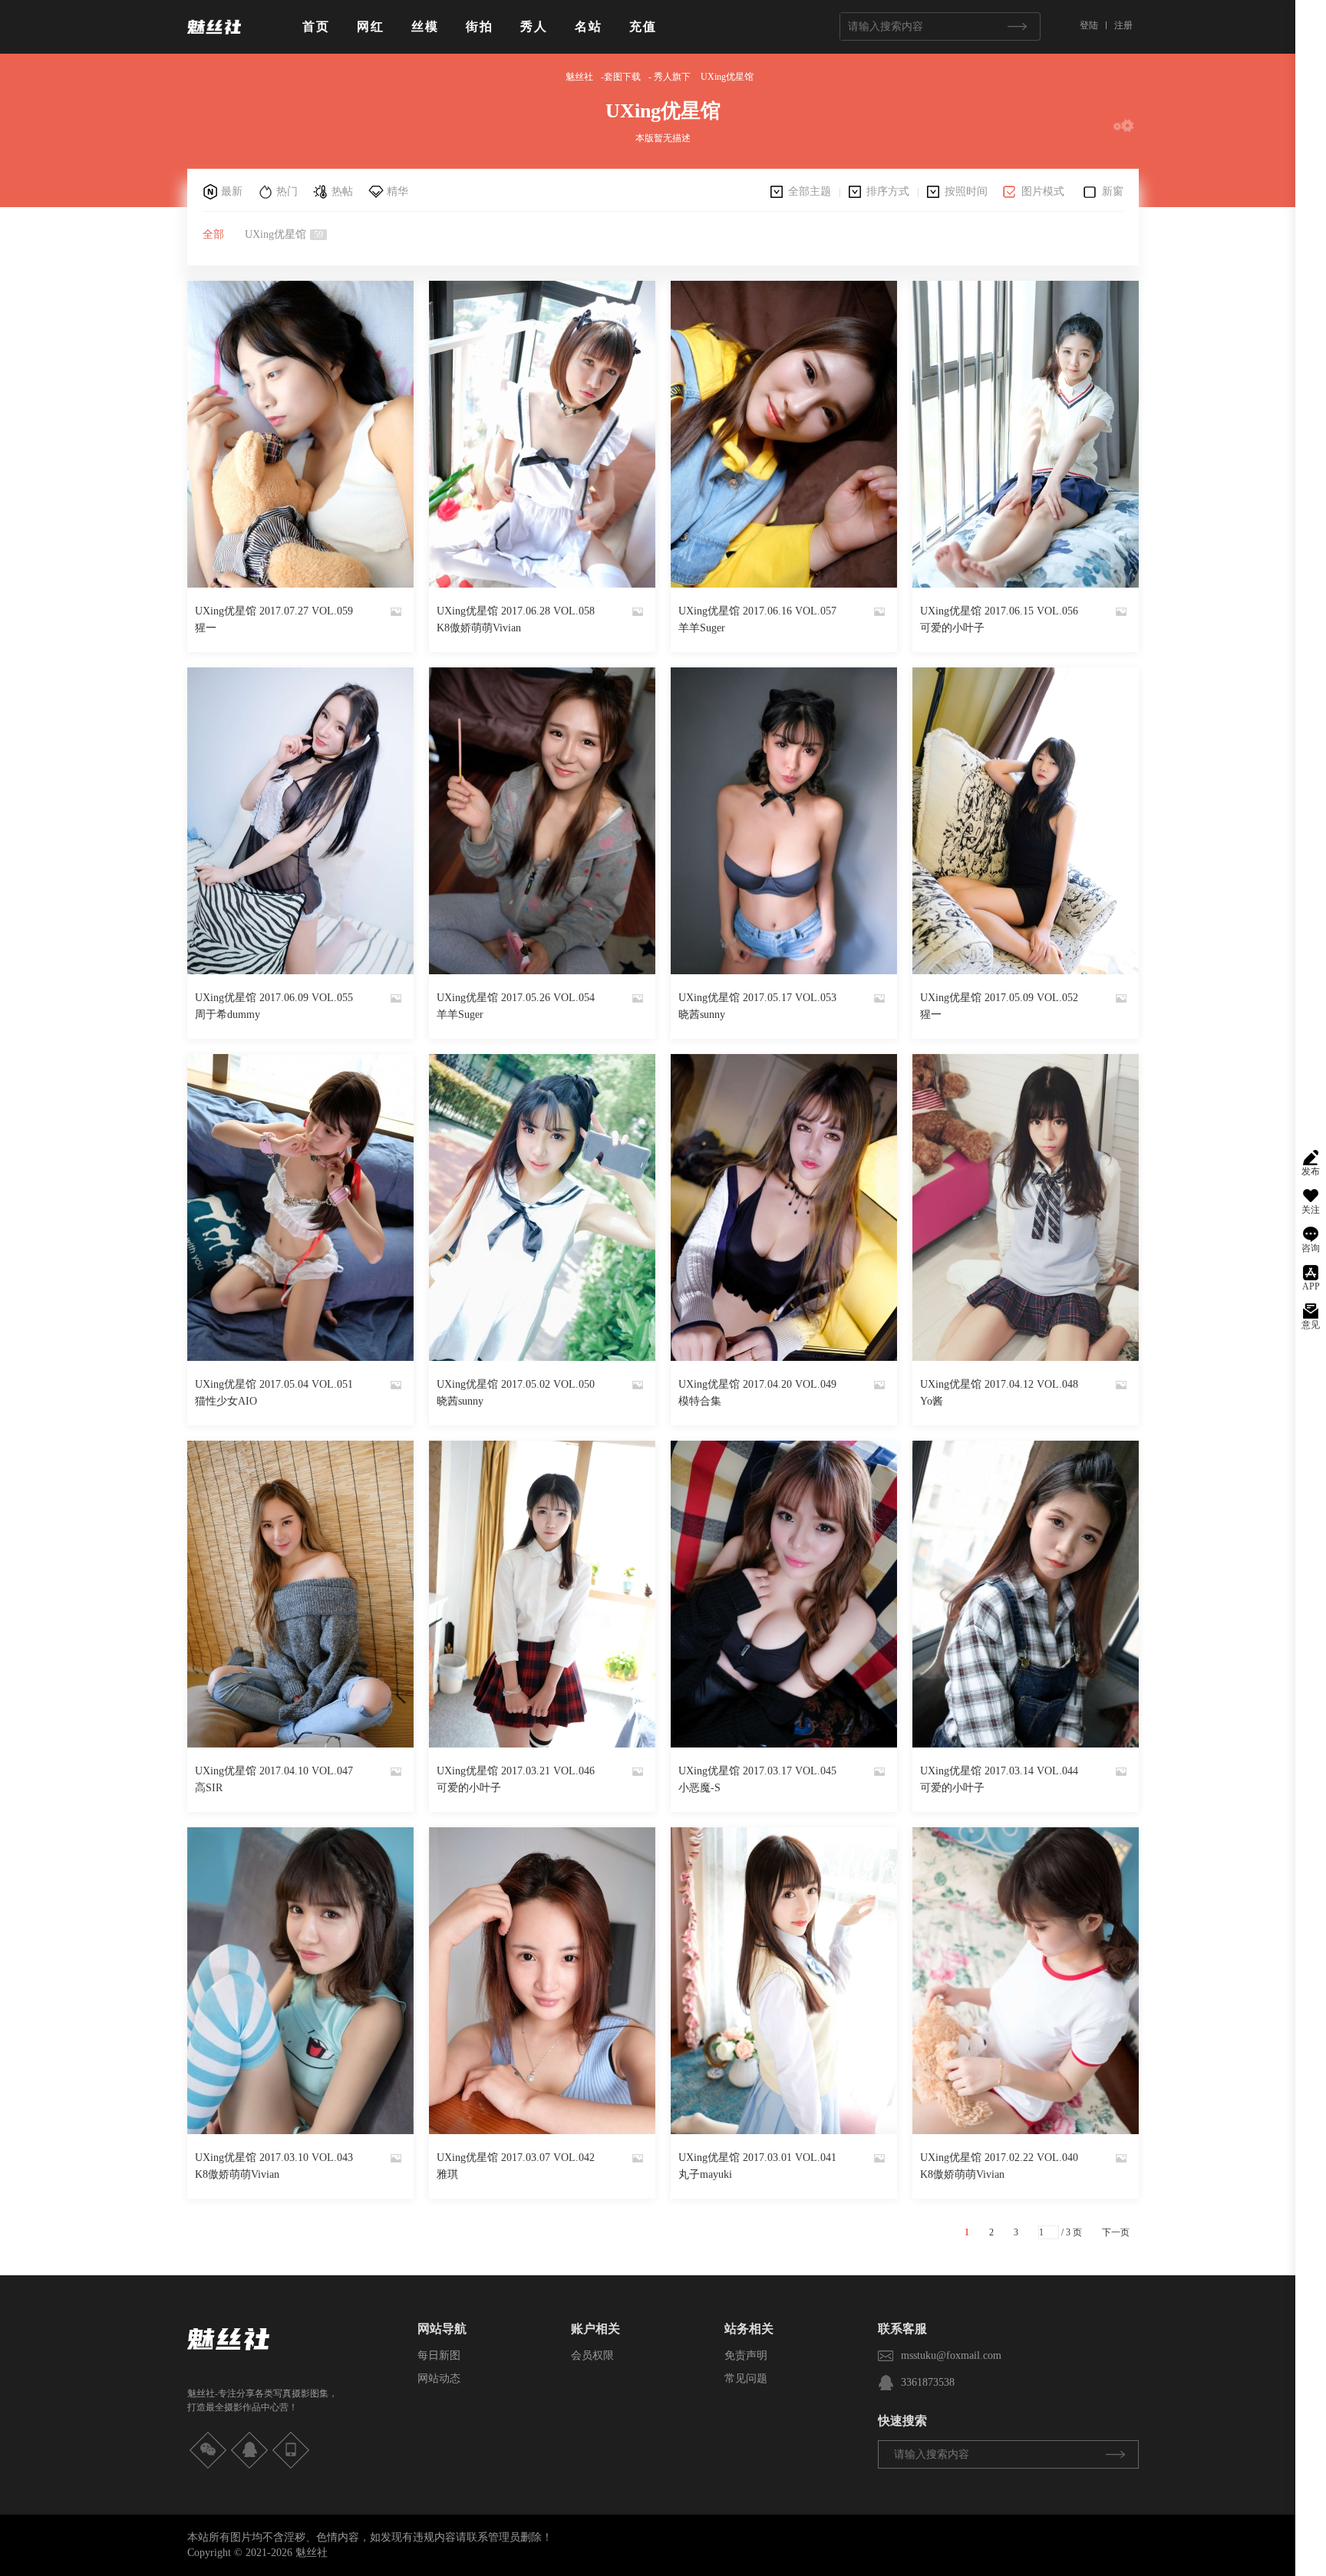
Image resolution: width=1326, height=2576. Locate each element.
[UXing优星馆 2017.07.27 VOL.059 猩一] (300, 434)
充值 (643, 26)
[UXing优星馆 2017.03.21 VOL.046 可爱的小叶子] (542, 1594)
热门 (287, 191)
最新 (232, 191)
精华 (397, 191)
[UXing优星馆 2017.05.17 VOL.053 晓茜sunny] (784, 821)
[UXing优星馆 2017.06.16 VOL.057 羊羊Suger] (784, 434)
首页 (316, 26)
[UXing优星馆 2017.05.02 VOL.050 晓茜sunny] (542, 1207)
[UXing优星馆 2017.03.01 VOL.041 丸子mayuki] (784, 1981)
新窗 (1113, 191)
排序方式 (888, 191)
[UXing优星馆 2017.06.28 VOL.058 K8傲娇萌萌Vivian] (542, 434)
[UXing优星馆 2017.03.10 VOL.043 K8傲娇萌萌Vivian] (300, 1981)
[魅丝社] (214, 40)
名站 (589, 26)
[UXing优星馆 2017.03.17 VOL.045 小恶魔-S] (784, 1594)
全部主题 (810, 191)
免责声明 (746, 2355)
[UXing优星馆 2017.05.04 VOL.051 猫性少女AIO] (300, 1207)
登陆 (1089, 25)
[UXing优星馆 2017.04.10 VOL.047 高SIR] (300, 1594)
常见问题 (746, 2378)
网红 (371, 26)
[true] (1017, 26)
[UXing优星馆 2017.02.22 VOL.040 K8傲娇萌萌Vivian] (1026, 1981)
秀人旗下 (672, 77)
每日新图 (439, 2355)
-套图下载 (621, 77)
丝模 (425, 26)
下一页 (1116, 2232)
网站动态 (439, 2378)
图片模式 (1043, 191)
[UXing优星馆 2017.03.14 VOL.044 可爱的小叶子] (1026, 1594)
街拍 (480, 26)
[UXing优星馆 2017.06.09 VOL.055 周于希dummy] (300, 821)
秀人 (534, 26)
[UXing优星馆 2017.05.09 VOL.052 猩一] (1026, 821)
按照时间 (966, 191)
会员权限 (592, 2355)
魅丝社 (579, 77)
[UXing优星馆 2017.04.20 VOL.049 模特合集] (784, 1207)
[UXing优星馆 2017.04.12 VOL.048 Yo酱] (1026, 1207)
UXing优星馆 (727, 77)
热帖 (342, 191)
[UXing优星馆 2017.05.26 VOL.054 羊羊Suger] (542, 821)
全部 (213, 234)
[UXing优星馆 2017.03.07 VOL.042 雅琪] (542, 1981)
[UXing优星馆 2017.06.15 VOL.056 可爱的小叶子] (1026, 434)
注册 (1123, 25)
